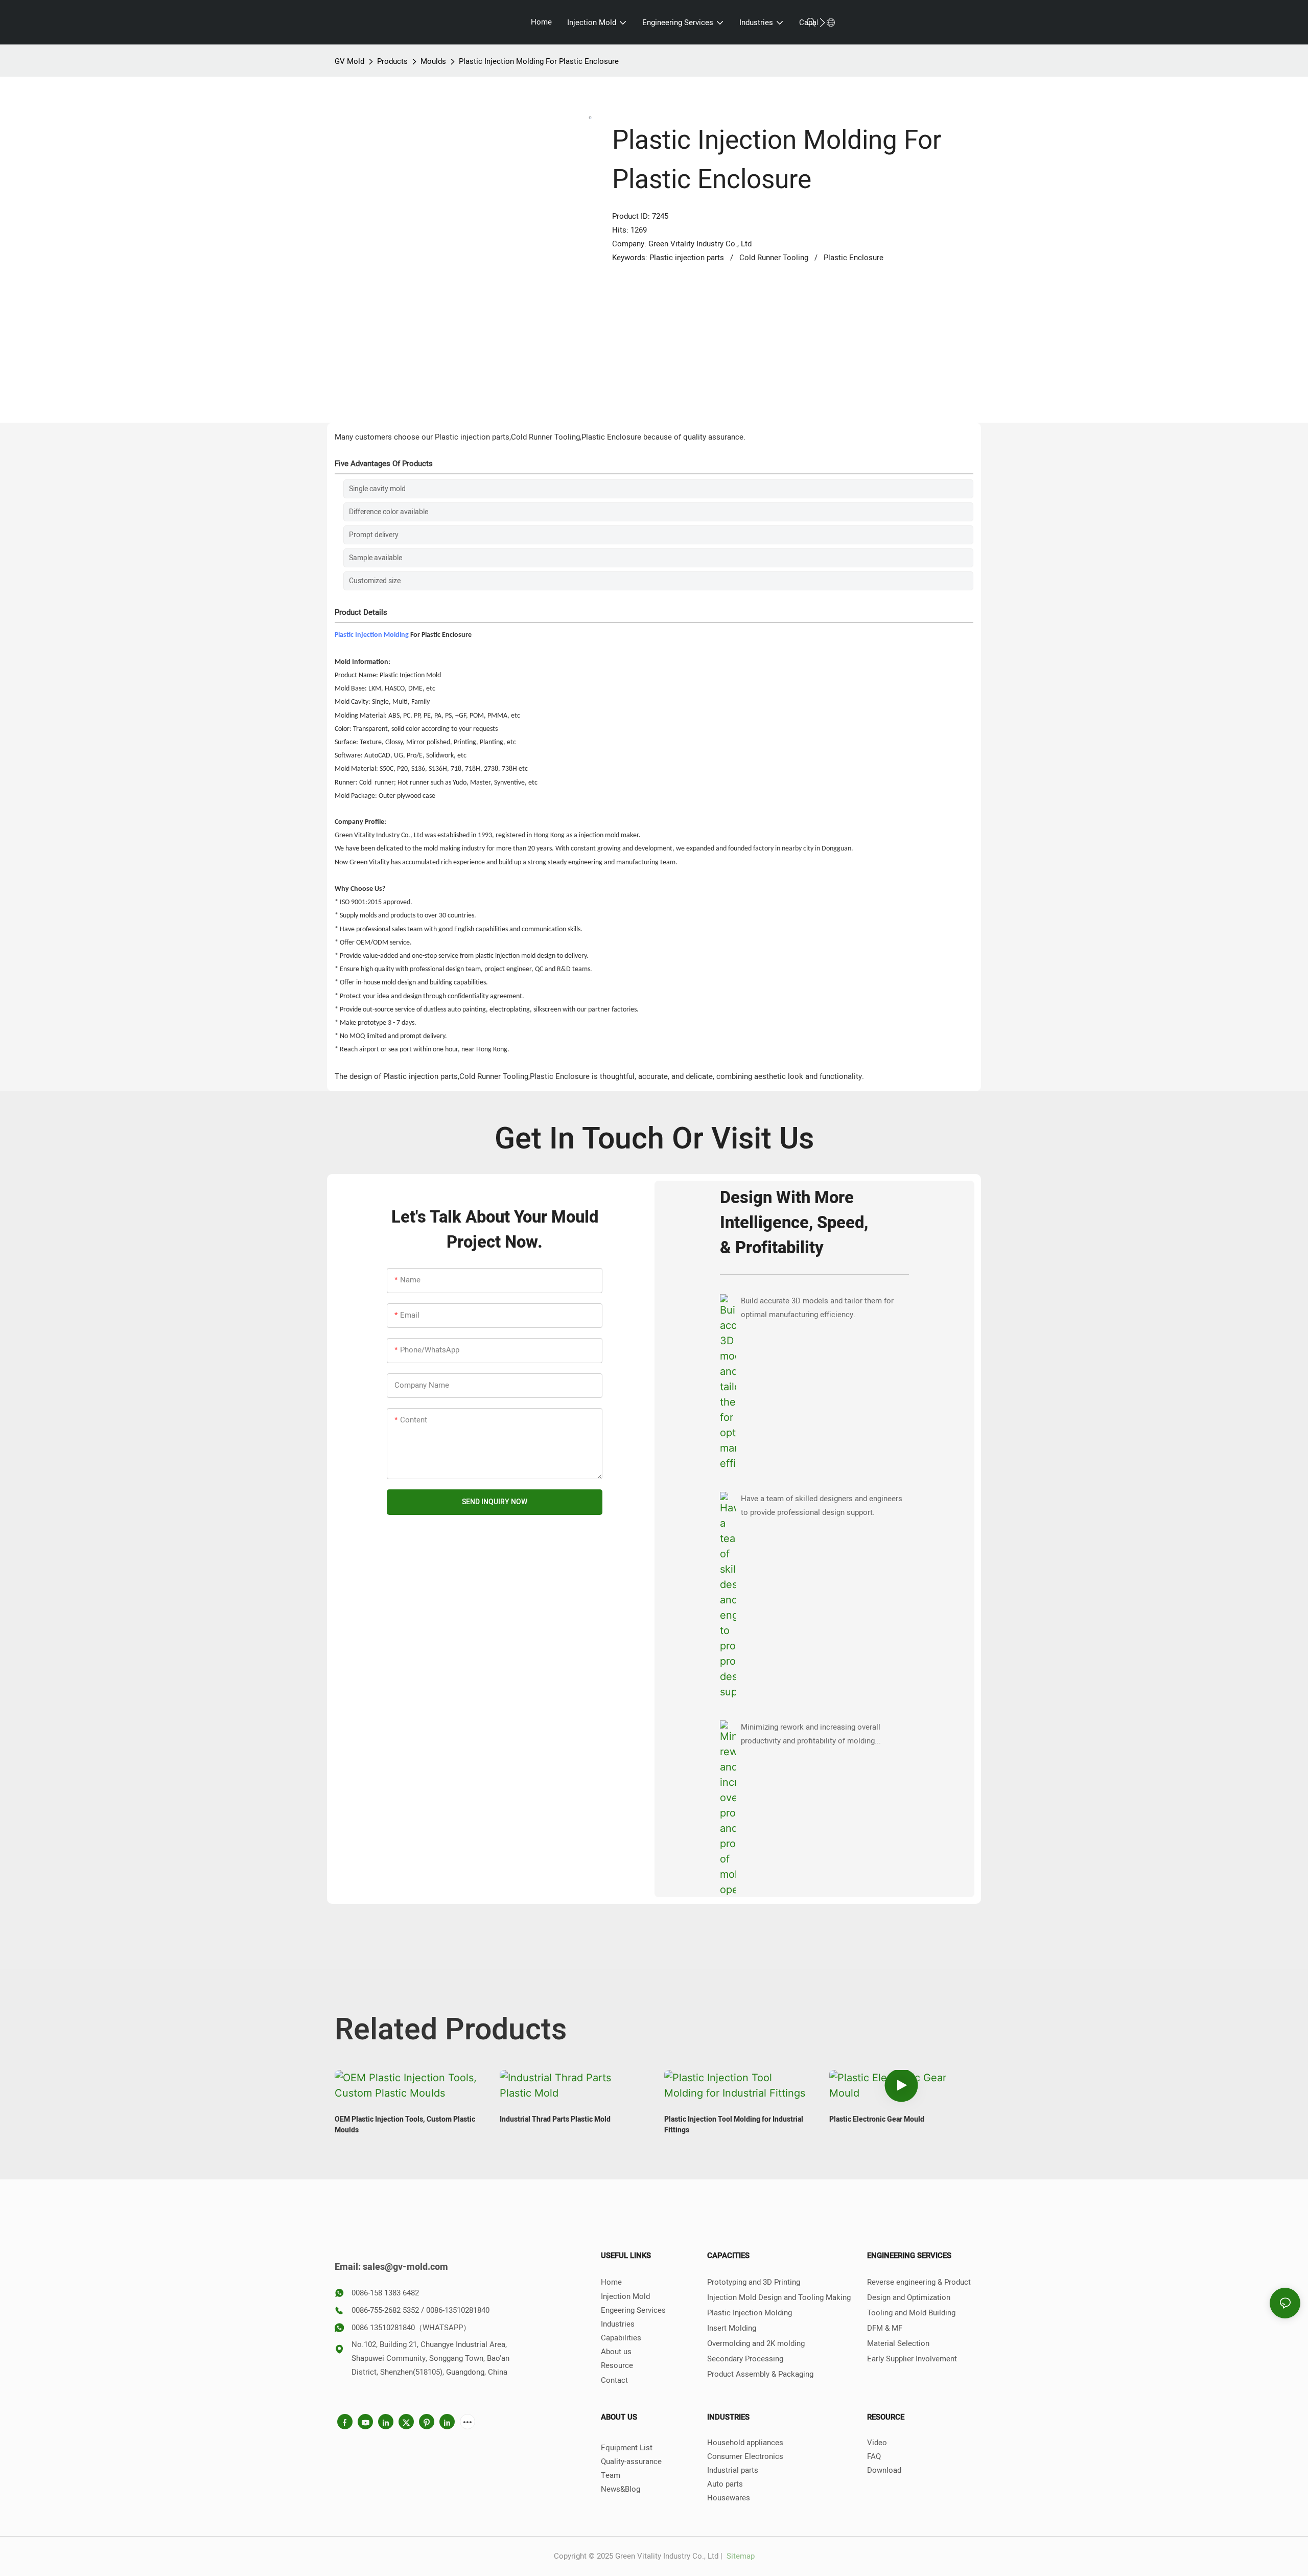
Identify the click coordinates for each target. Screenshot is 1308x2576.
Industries (618, 2324)
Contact (614, 2380)
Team (611, 2475)
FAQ (874, 2456)
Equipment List (627, 2448)
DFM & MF (885, 2328)
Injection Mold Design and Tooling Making (779, 2297)
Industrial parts (733, 2470)
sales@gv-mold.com (405, 2267)
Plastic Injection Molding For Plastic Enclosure (539, 61)
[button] (822, 22)
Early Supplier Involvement (912, 2359)
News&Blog (621, 2489)
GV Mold (349, 61)
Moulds (433, 61)
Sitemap (740, 2556)
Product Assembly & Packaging (760, 2374)
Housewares (729, 2498)
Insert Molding (732, 2328)
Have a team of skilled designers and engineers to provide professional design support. (822, 1505)
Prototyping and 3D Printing (754, 2282)
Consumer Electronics (745, 2456)
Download (884, 2470)
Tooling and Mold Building (911, 2313)
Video (877, 2443)
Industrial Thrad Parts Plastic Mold (555, 2119)
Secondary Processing (745, 2359)
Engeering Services (633, 2310)
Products (392, 61)
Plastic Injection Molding (372, 635)
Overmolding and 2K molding (756, 2343)
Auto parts (725, 2484)
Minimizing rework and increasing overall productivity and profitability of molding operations (811, 1735)
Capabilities (621, 2338)
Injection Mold (625, 2296)
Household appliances (745, 2443)
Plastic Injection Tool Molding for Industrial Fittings (734, 2125)
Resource (617, 2365)
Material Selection (898, 2343)
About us (616, 2352)
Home (611, 2282)
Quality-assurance (631, 2462)
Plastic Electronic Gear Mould (877, 2119)
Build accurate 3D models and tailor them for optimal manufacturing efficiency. (817, 1308)
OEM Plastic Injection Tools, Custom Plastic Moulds (405, 2125)
